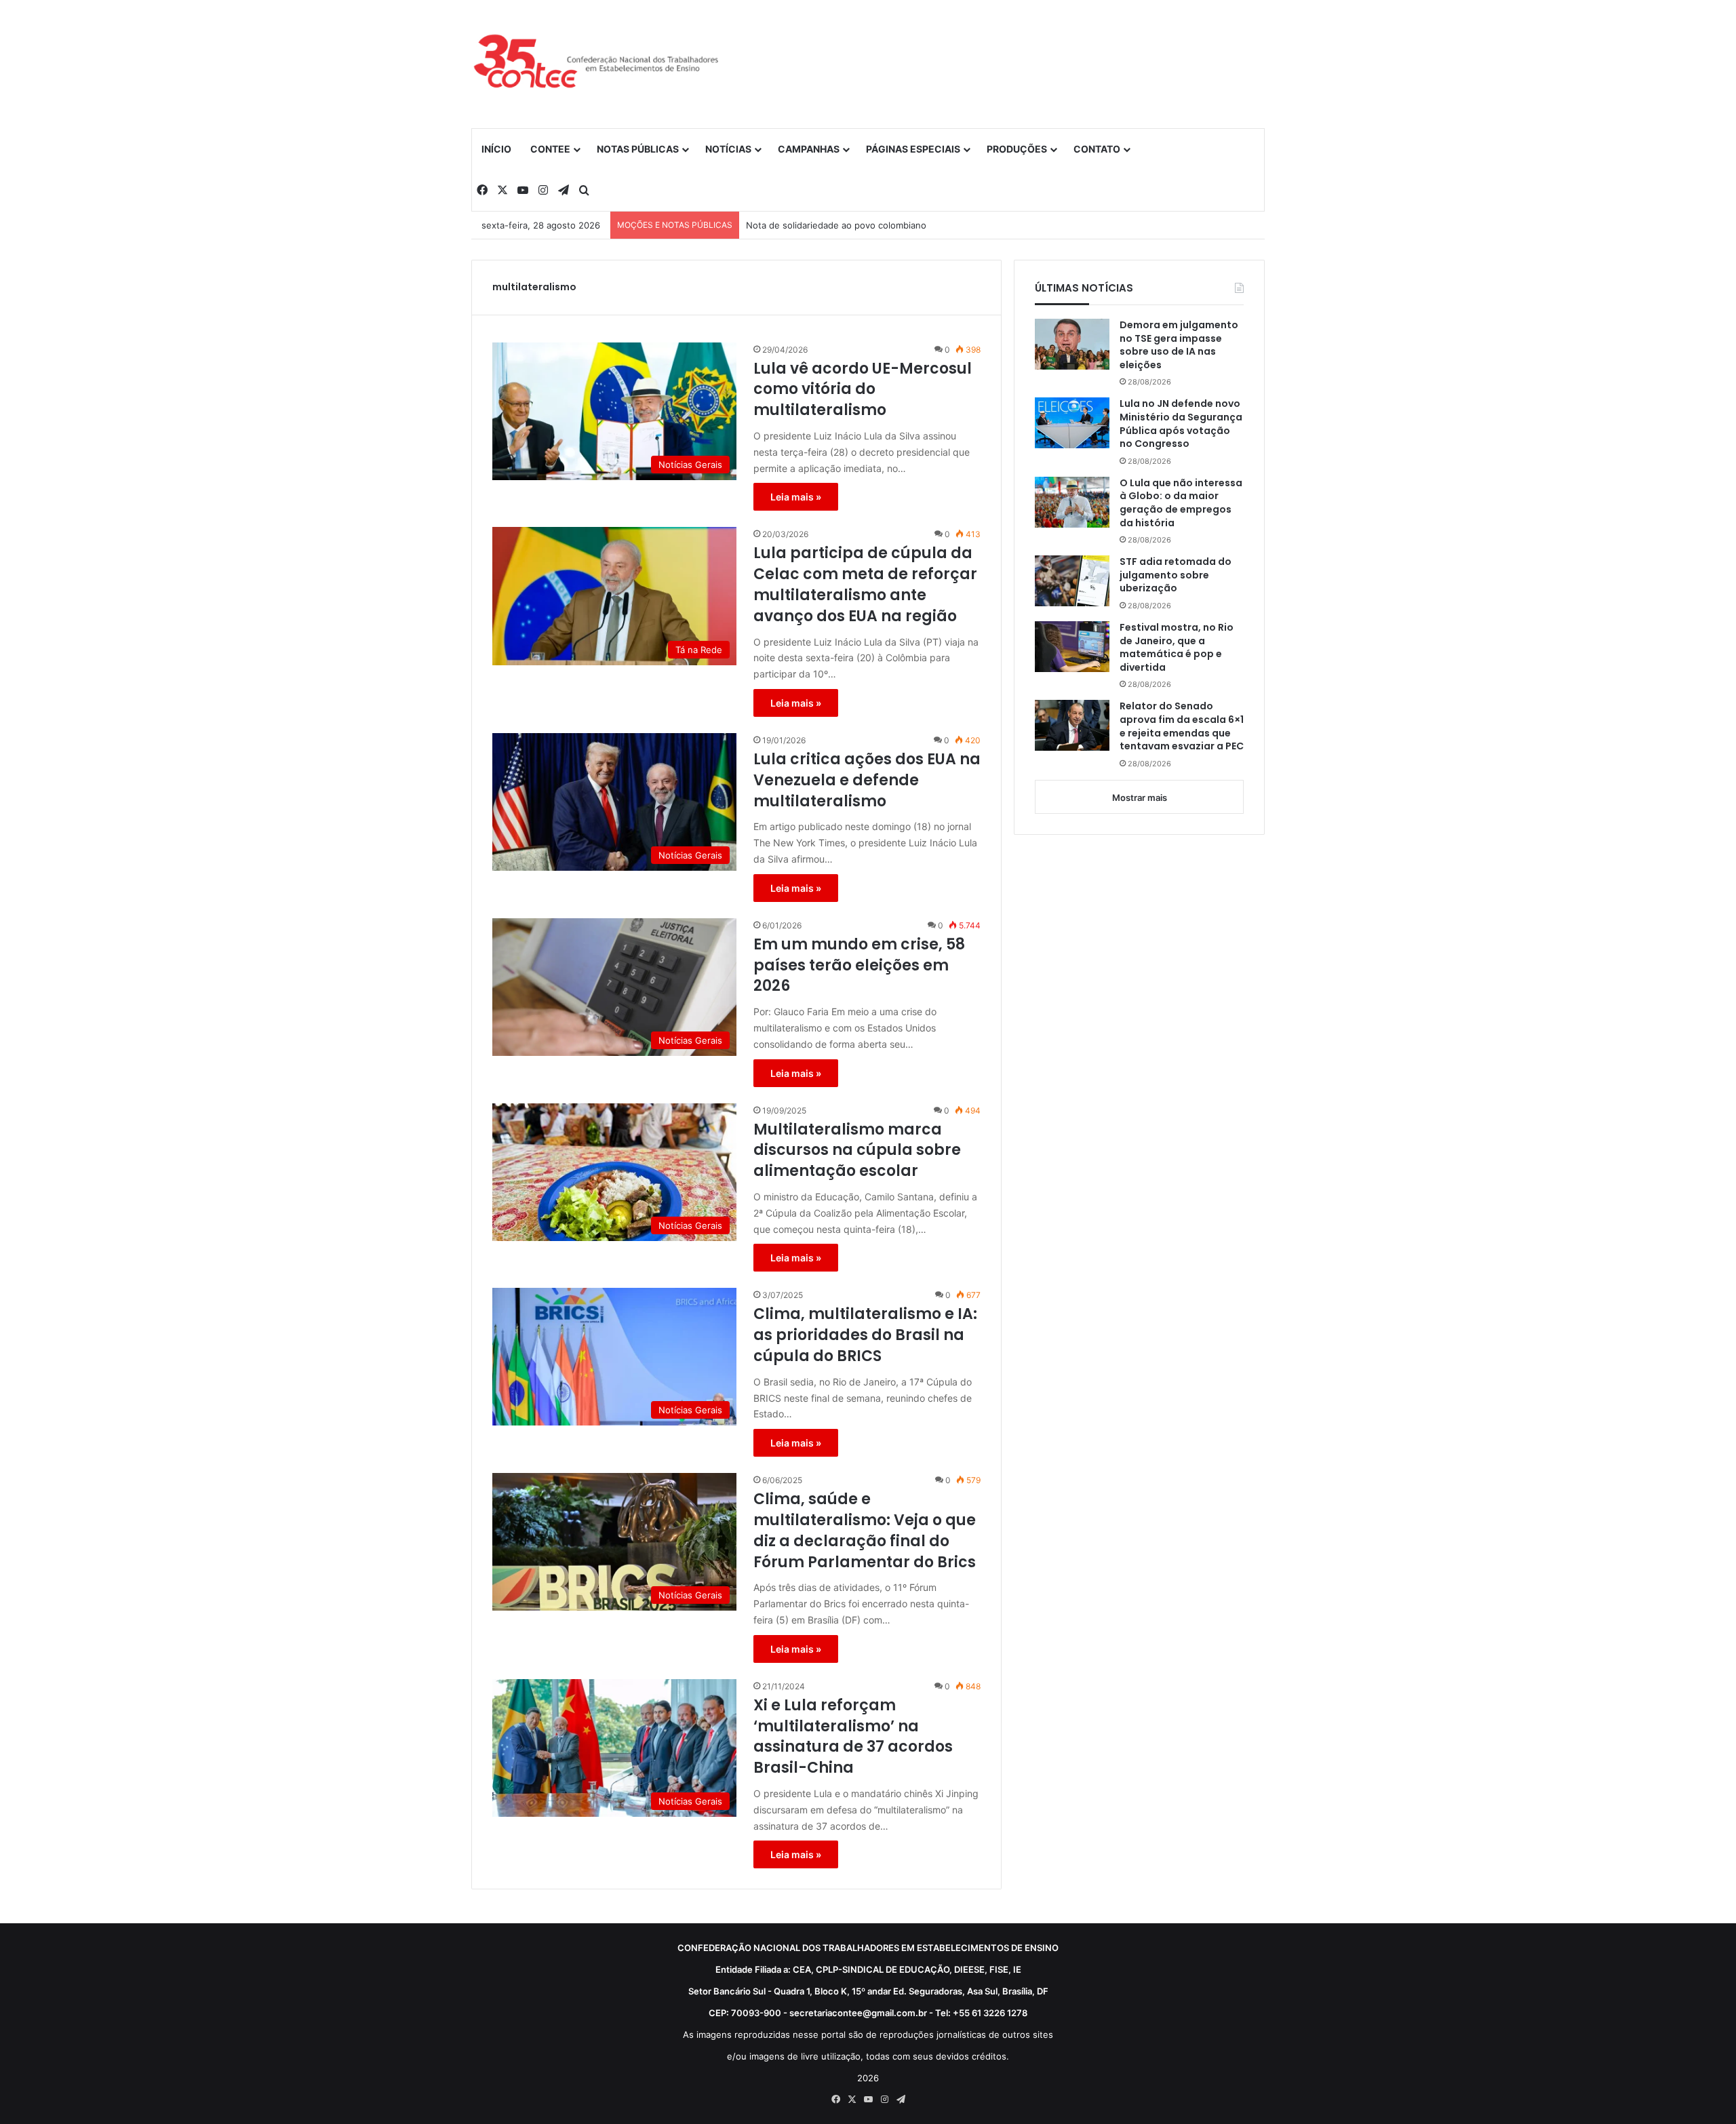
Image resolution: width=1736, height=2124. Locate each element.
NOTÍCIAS (728, 149)
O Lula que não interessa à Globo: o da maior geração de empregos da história (1181, 503)
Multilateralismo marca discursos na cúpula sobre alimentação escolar (857, 1151)
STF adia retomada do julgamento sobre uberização (1176, 575)
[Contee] (597, 64)
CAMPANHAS (809, 149)
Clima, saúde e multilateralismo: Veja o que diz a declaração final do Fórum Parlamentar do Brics (865, 1531)
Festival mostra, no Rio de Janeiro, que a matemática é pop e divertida (1177, 648)
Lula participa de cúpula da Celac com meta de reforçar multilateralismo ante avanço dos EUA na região (865, 585)
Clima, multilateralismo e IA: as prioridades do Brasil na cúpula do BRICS (865, 1335)
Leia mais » (796, 497)
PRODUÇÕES (1017, 149)
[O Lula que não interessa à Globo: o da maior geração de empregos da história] (1072, 502)
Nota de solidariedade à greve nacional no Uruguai (853, 225)
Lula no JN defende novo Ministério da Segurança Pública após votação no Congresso (1181, 424)
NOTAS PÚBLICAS (638, 149)
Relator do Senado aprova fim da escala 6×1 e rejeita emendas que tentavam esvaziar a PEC (1182, 726)
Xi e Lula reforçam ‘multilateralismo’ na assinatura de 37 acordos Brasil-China (853, 1737)
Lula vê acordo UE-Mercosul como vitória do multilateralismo (863, 390)
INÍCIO (496, 149)
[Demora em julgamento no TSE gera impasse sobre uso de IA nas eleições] (1072, 344)
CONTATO (1097, 149)
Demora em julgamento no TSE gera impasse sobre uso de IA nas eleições (1179, 345)
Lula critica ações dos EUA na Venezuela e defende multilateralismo (867, 781)
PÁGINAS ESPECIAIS (913, 149)
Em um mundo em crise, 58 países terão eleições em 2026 (859, 966)
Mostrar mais (1140, 798)
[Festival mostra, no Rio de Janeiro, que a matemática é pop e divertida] (1072, 647)
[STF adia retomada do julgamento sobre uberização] (1072, 581)
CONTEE (550, 149)
